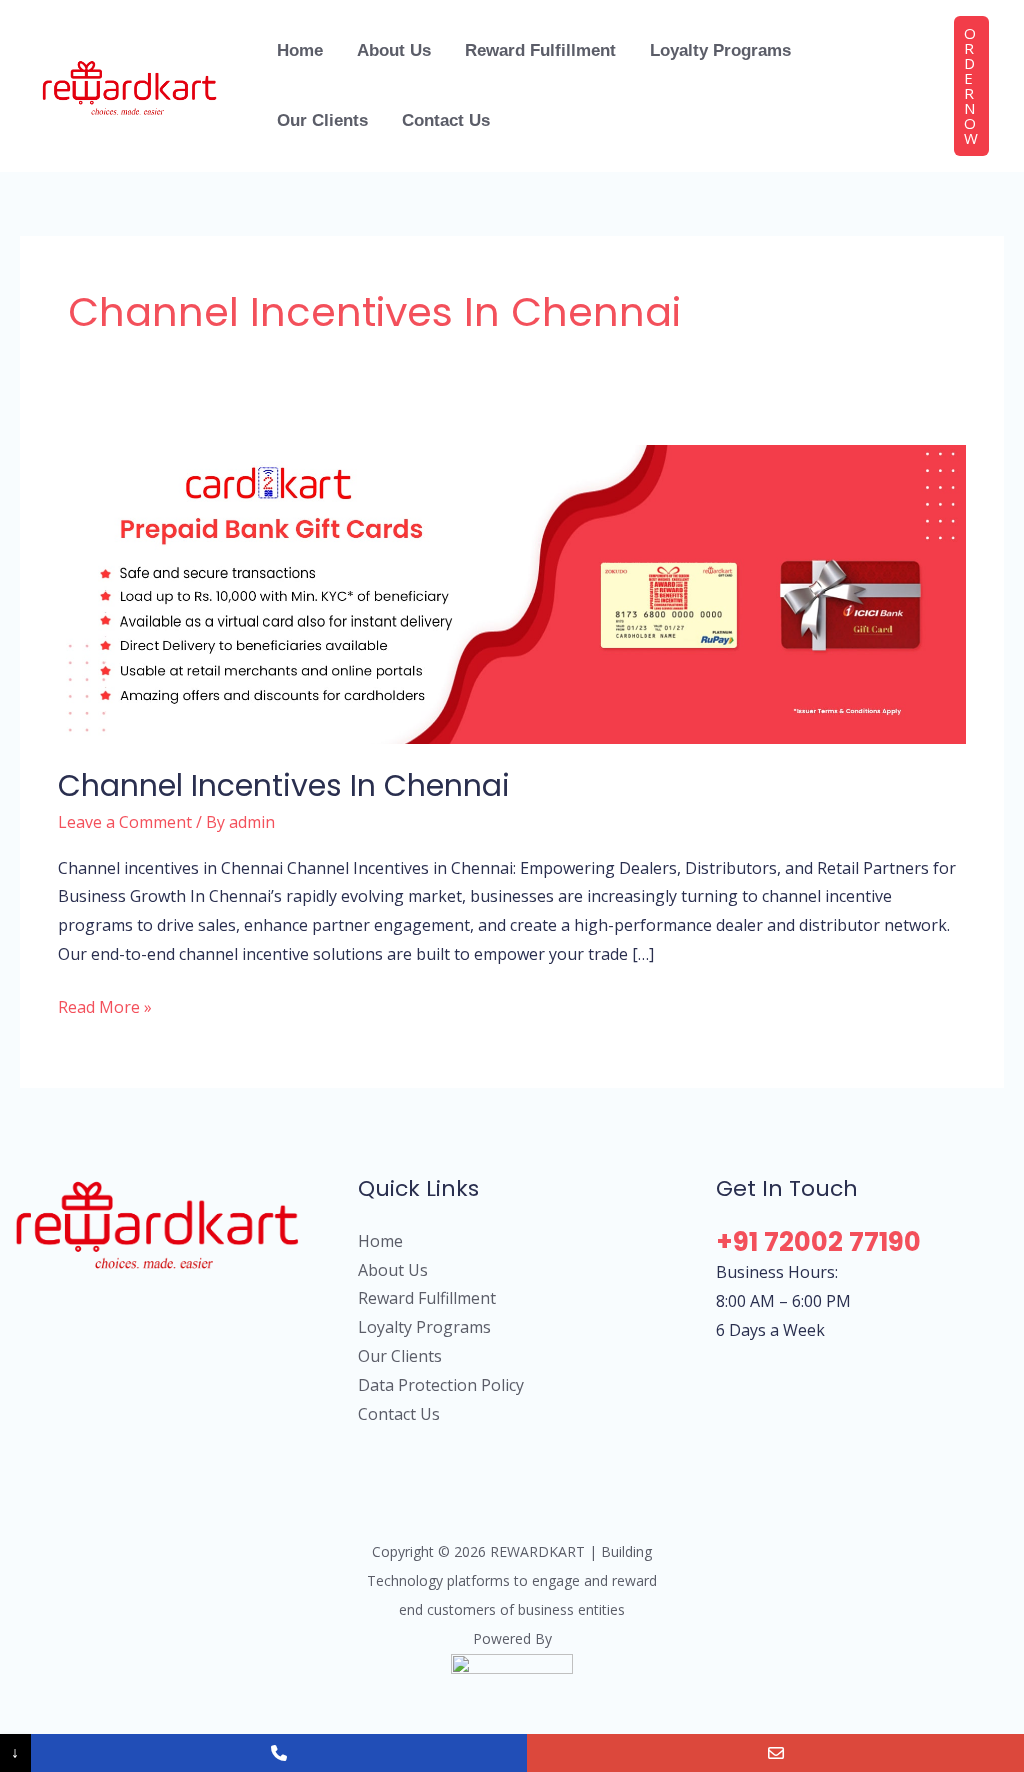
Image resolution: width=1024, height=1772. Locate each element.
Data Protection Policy (441, 1385)
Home (380, 1241)
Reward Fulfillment (427, 1298)
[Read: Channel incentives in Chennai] (511, 593)
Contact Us (399, 1414)
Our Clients (400, 1356)
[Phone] (279, 1753)
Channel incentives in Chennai (284, 785)
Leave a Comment (125, 822)
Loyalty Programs (424, 1327)
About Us (393, 1270)
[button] (971, 86)
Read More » (105, 1005)
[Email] (775, 1753)
